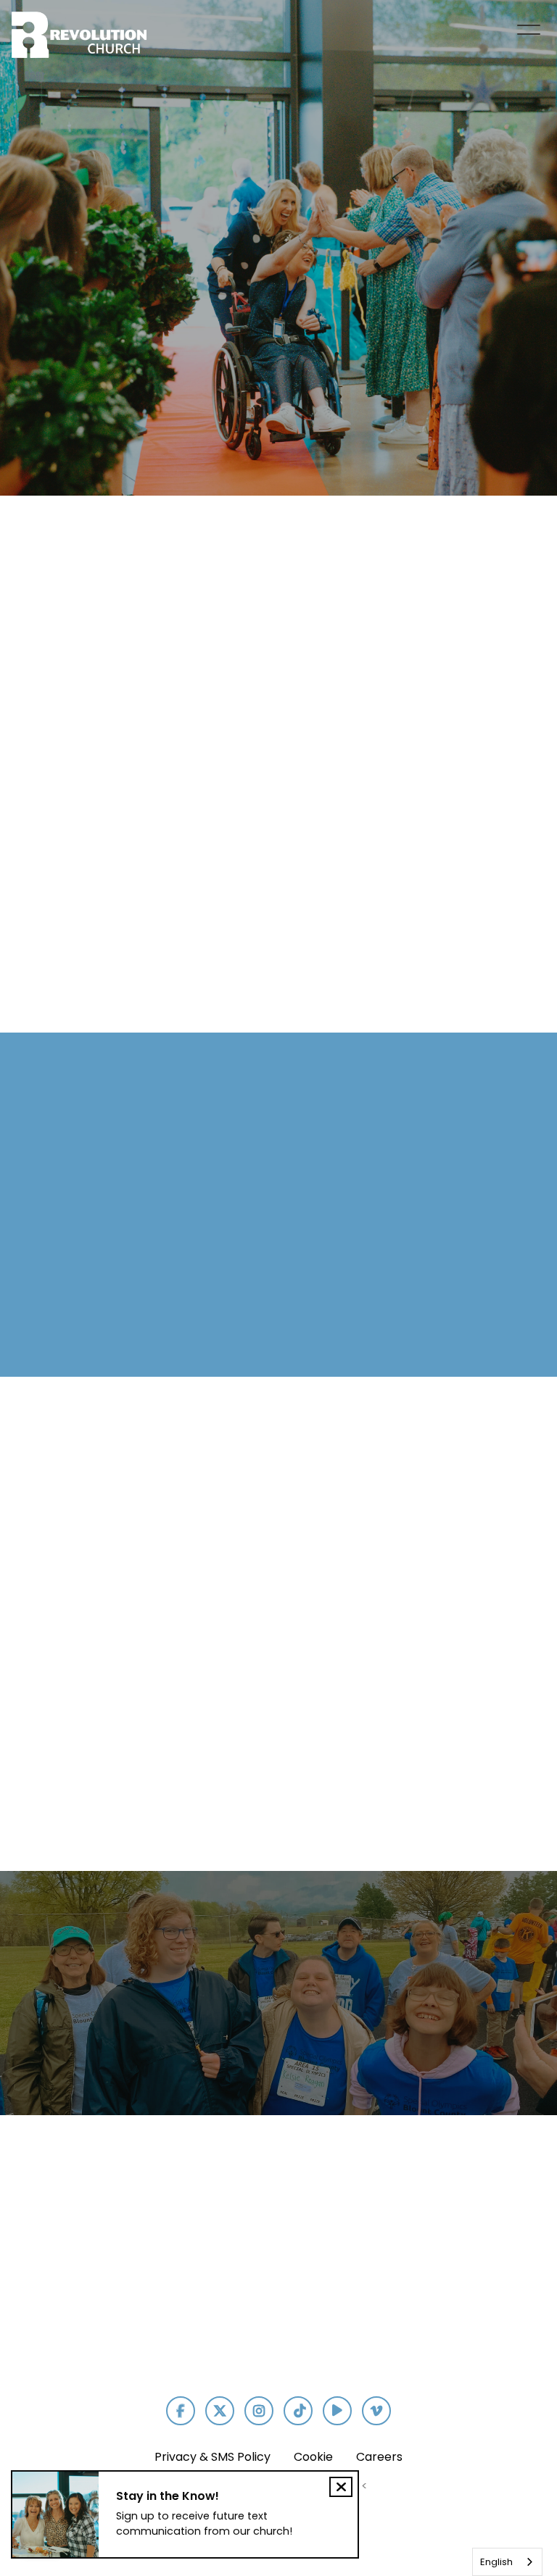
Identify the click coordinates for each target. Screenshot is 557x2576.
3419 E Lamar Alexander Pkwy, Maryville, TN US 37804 (293, 2317)
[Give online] (399, 2210)
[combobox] (507, 2562)
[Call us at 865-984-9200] (189, 2210)
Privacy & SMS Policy (213, 2457)
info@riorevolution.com (75, 2292)
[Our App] (504, 2210)
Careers (379, 2457)
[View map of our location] (294, 2210)
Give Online (399, 2292)
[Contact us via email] (67, 2210)
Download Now (504, 2298)
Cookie (313, 2457)
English (496, 2562)
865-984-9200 (188, 2298)
